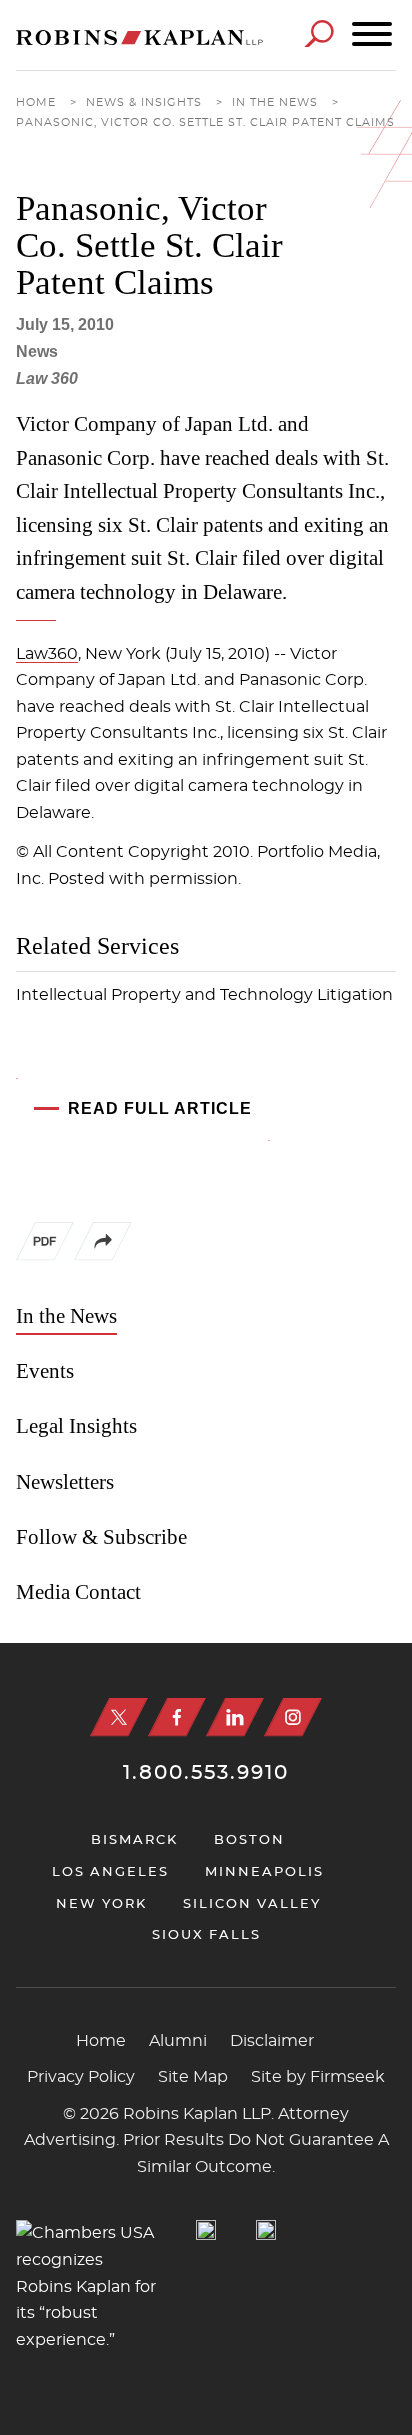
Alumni (178, 2041)
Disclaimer (272, 2041)
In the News (275, 102)
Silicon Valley (252, 1904)
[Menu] (372, 35)
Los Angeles (110, 1872)
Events (45, 1371)
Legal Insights (76, 1426)
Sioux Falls (206, 1935)
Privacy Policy (81, 2077)
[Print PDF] (45, 1246)
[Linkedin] (235, 1717)
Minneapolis (264, 1872)
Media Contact (78, 1592)
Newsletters (65, 1482)
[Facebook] (177, 1717)
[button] (103, 1256)
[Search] (319, 33)
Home (36, 102)
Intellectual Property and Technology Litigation (204, 995)
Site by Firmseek (318, 2077)
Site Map (193, 2077)
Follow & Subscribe (101, 1537)
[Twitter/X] (119, 1717)
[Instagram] (293, 1717)
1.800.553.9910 (206, 1773)
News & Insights (144, 102)
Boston (249, 1840)
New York (101, 1904)
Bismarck (134, 1840)
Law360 (47, 654)
